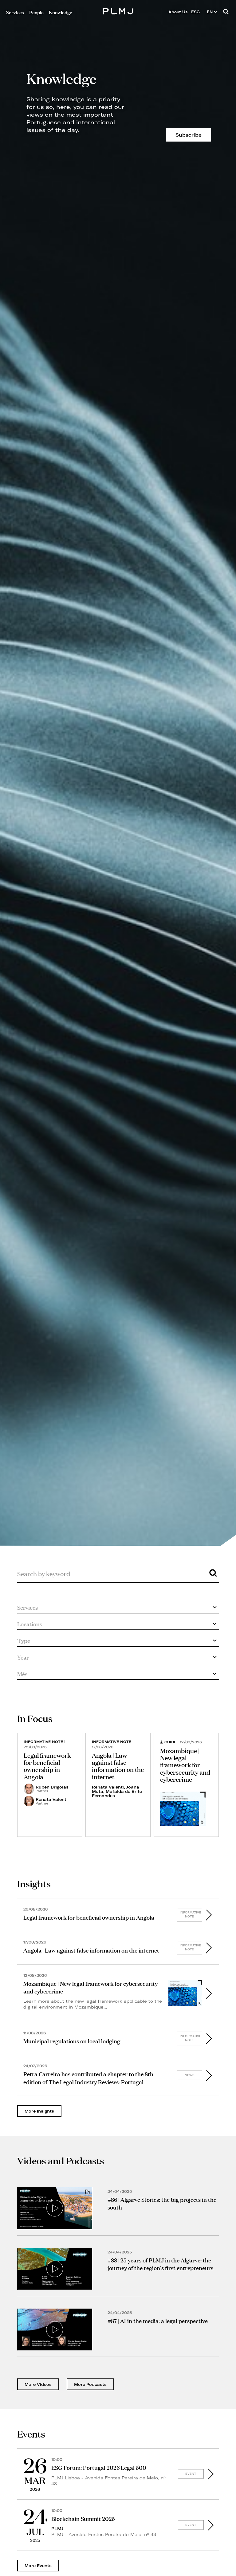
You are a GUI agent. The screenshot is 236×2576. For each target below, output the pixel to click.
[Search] (226, 12)
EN (210, 12)
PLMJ (118, 10)
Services (15, 12)
